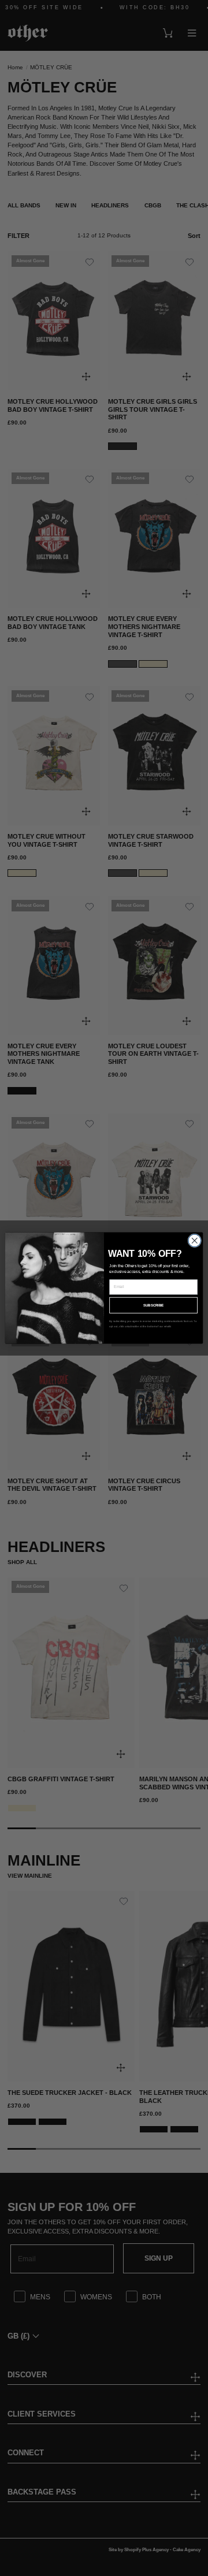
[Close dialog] (195, 1241)
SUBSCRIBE (154, 1305)
